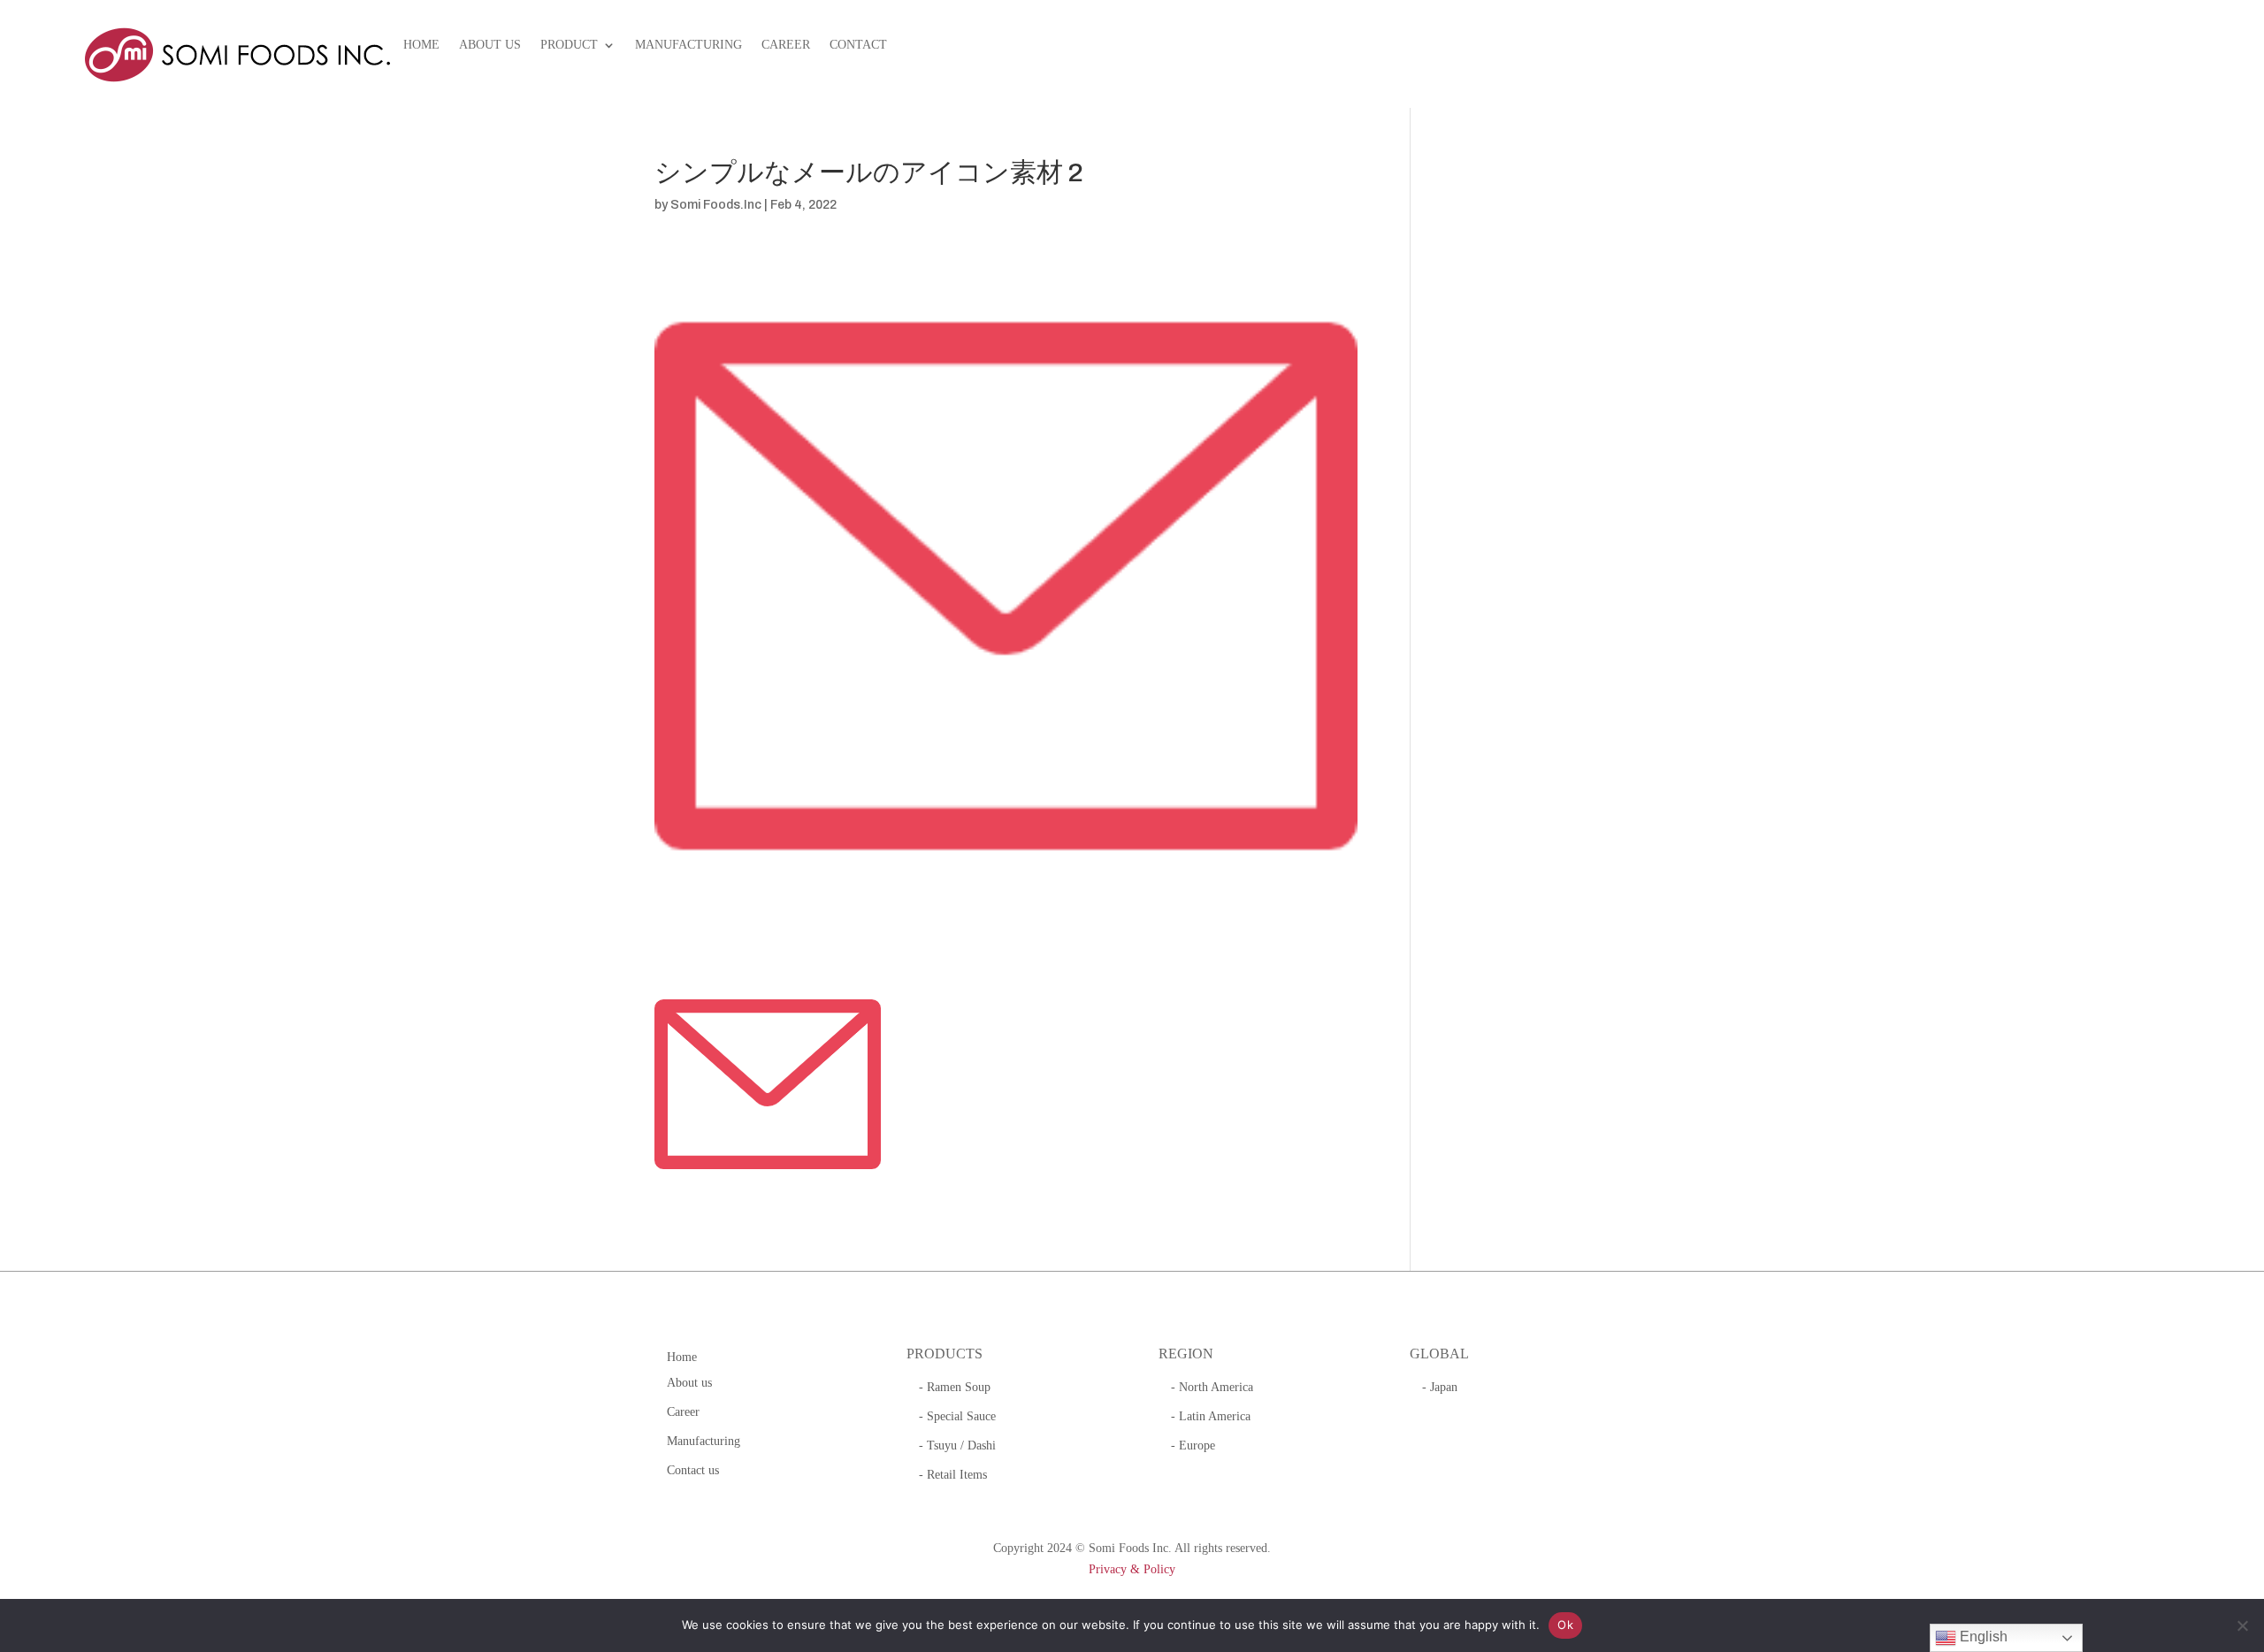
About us (689, 1383)
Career (683, 1412)
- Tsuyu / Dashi (957, 1445)
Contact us (693, 1470)
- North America (1212, 1387)
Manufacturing (704, 1441)
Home (682, 1357)
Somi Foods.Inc (716, 205)
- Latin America (1211, 1416)
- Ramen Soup (955, 1387)
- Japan (1440, 1387)
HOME (421, 45)
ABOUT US (490, 45)
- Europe (1193, 1445)
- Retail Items (953, 1475)
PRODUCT (569, 45)
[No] (2242, 1625)
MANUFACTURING (688, 45)
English (1982, 1637)
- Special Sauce (957, 1416)
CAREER (786, 45)
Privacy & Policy (1132, 1569)
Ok (1565, 1625)
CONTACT (858, 45)
